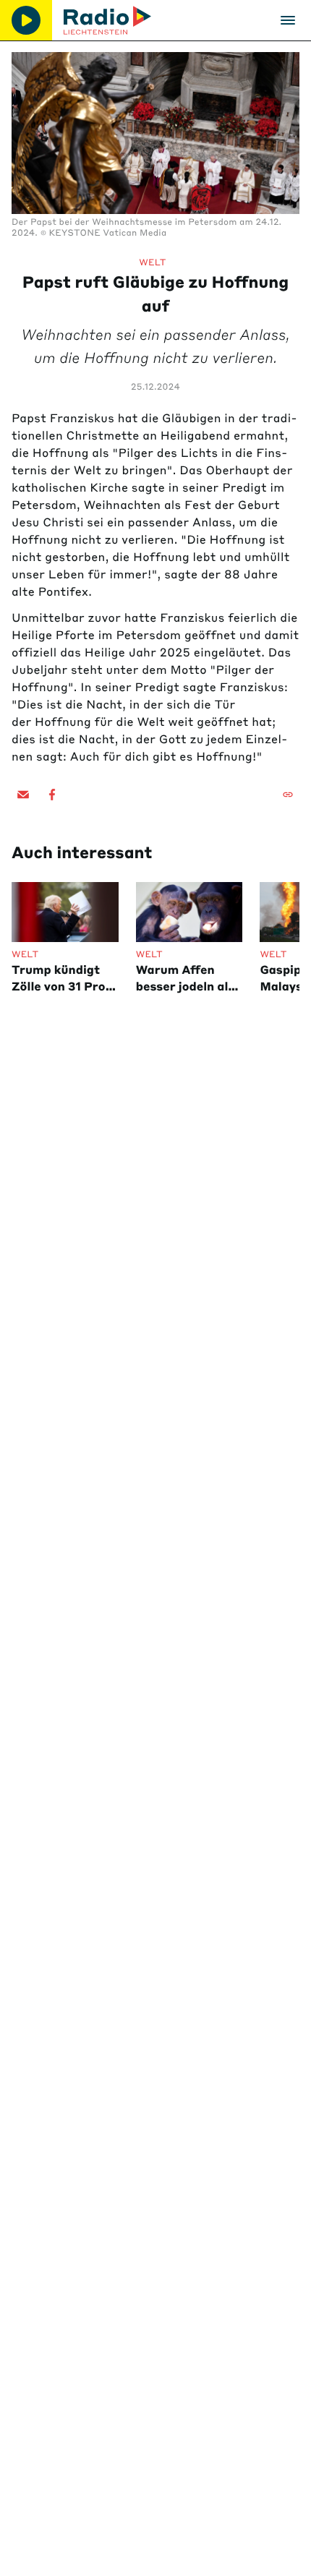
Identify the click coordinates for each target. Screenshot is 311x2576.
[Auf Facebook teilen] (52, 795)
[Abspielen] (26, 20)
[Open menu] (288, 20)
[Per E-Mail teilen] (23, 795)
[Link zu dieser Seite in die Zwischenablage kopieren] (288, 795)
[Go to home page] (107, 20)
